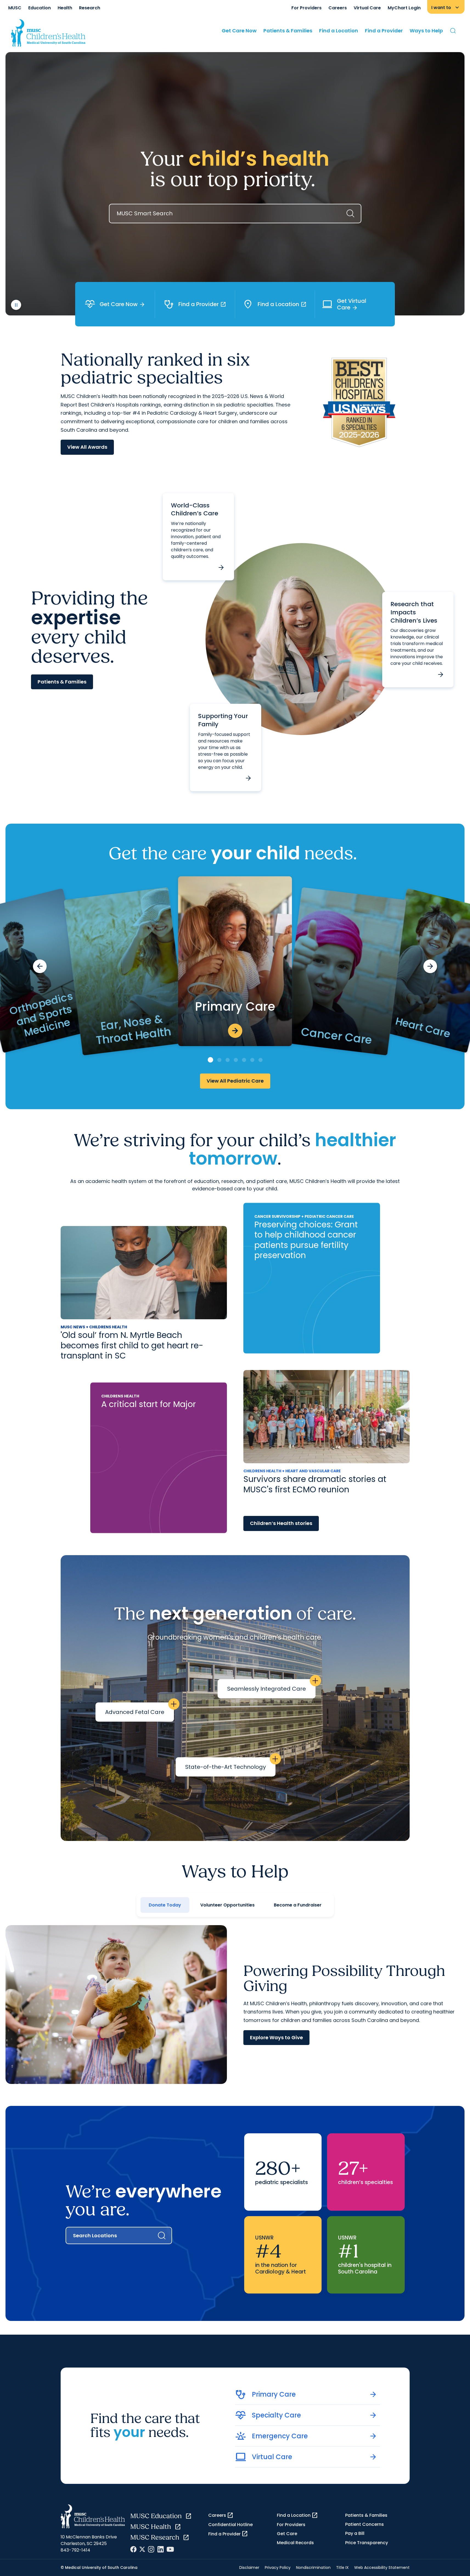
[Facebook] (133, 2549)
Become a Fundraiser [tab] (298, 1905)
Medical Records (295, 2543)
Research (90, 8)
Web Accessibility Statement (382, 2567)
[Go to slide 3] (228, 1060)
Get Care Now (239, 31)
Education (40, 8)
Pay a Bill (355, 2533)
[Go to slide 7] (261, 1060)
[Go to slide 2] (219, 1060)
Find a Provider (384, 31)
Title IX (342, 2567)
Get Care (287, 2534)
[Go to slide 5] (244, 1060)
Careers (338, 8)
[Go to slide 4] (236, 1060)
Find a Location (339, 31)
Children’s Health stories (281, 1523)
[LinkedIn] (161, 2549)
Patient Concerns (365, 2524)
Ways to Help (426, 31)
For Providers (306, 8)
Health (65, 8)
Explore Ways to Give (276, 2037)
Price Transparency (367, 2543)
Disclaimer (249, 2567)
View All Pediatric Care (235, 1081)
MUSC (15, 8)
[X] (142, 2549)
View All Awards (87, 447)
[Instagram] (151, 2549)
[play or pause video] (16, 305)
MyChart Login (404, 8)
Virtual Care (367, 8)
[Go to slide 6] (252, 1060)
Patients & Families (288, 31)
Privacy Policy (278, 2567)
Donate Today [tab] (165, 1905)
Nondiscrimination (313, 2567)
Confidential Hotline (230, 2525)
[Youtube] (170, 2549)
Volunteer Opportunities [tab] (227, 1905)
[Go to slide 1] (210, 1060)
